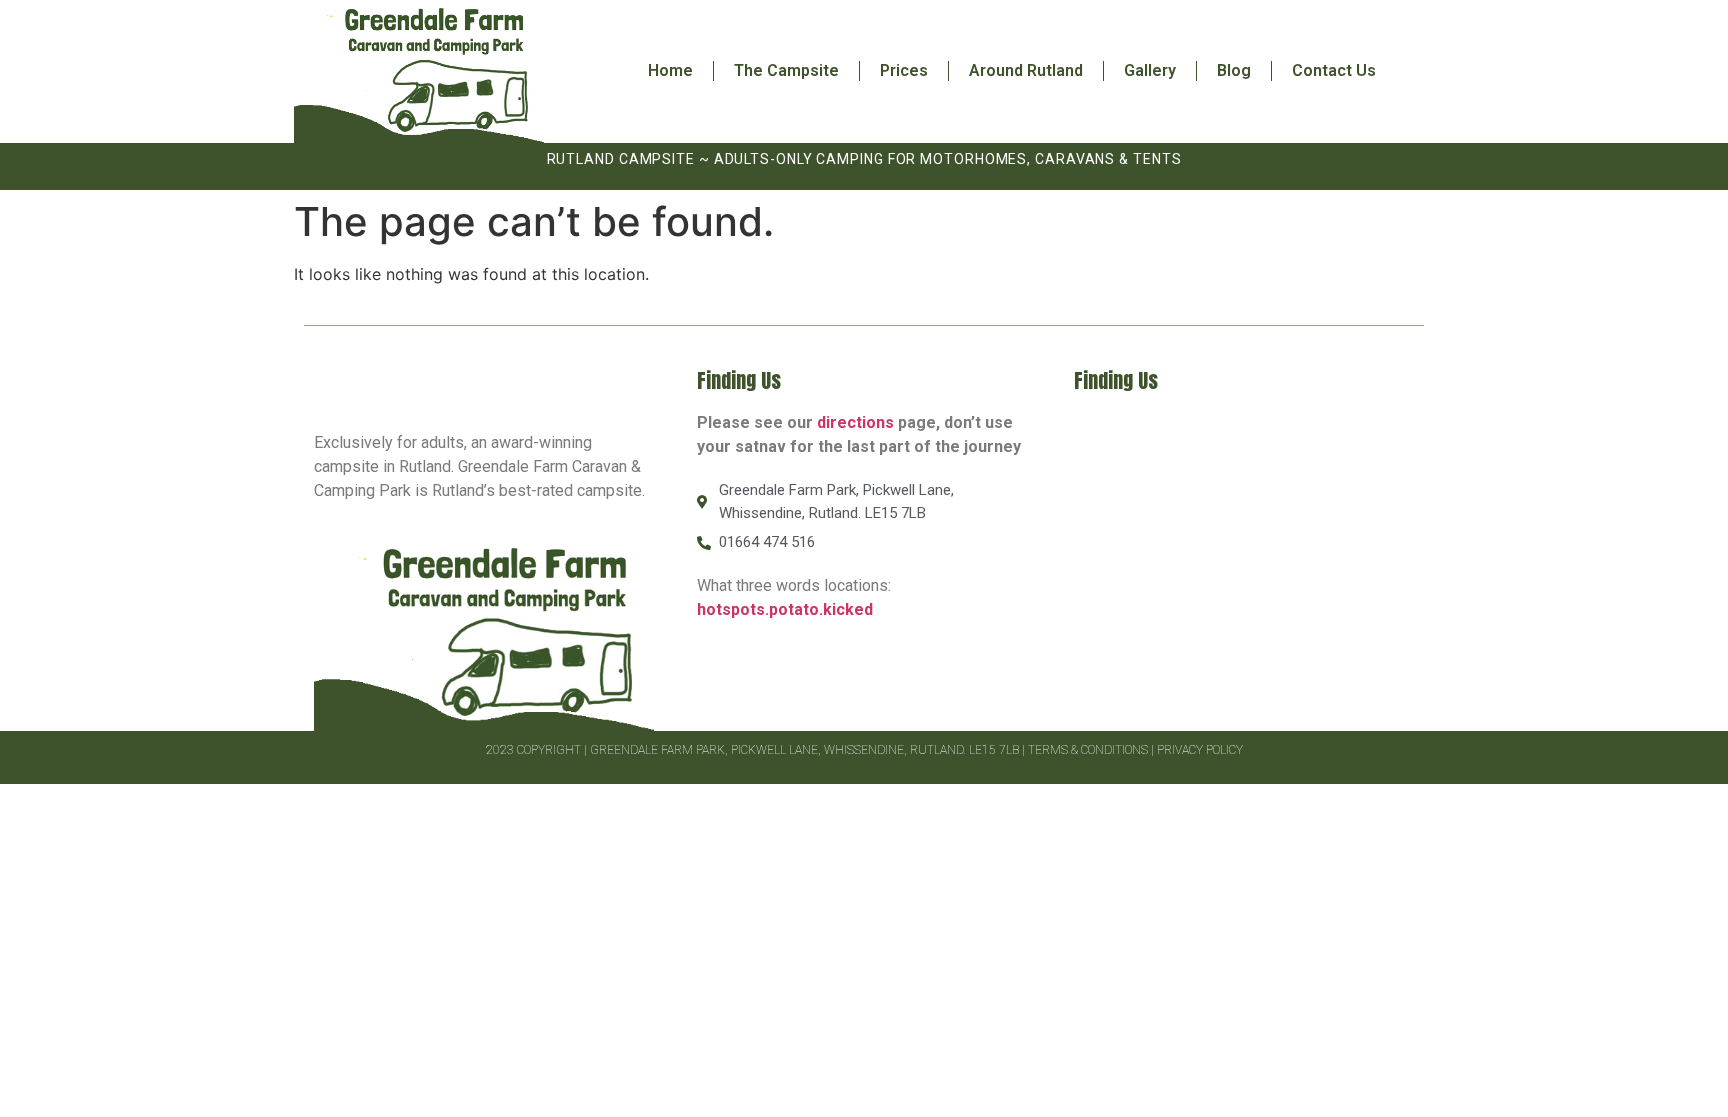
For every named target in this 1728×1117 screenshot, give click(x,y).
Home (670, 70)
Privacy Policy (1200, 750)
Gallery (1150, 70)
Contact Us (1334, 70)
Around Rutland (1026, 70)
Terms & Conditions (1088, 750)
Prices (904, 70)
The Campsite (786, 70)
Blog (1234, 70)
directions (855, 422)
